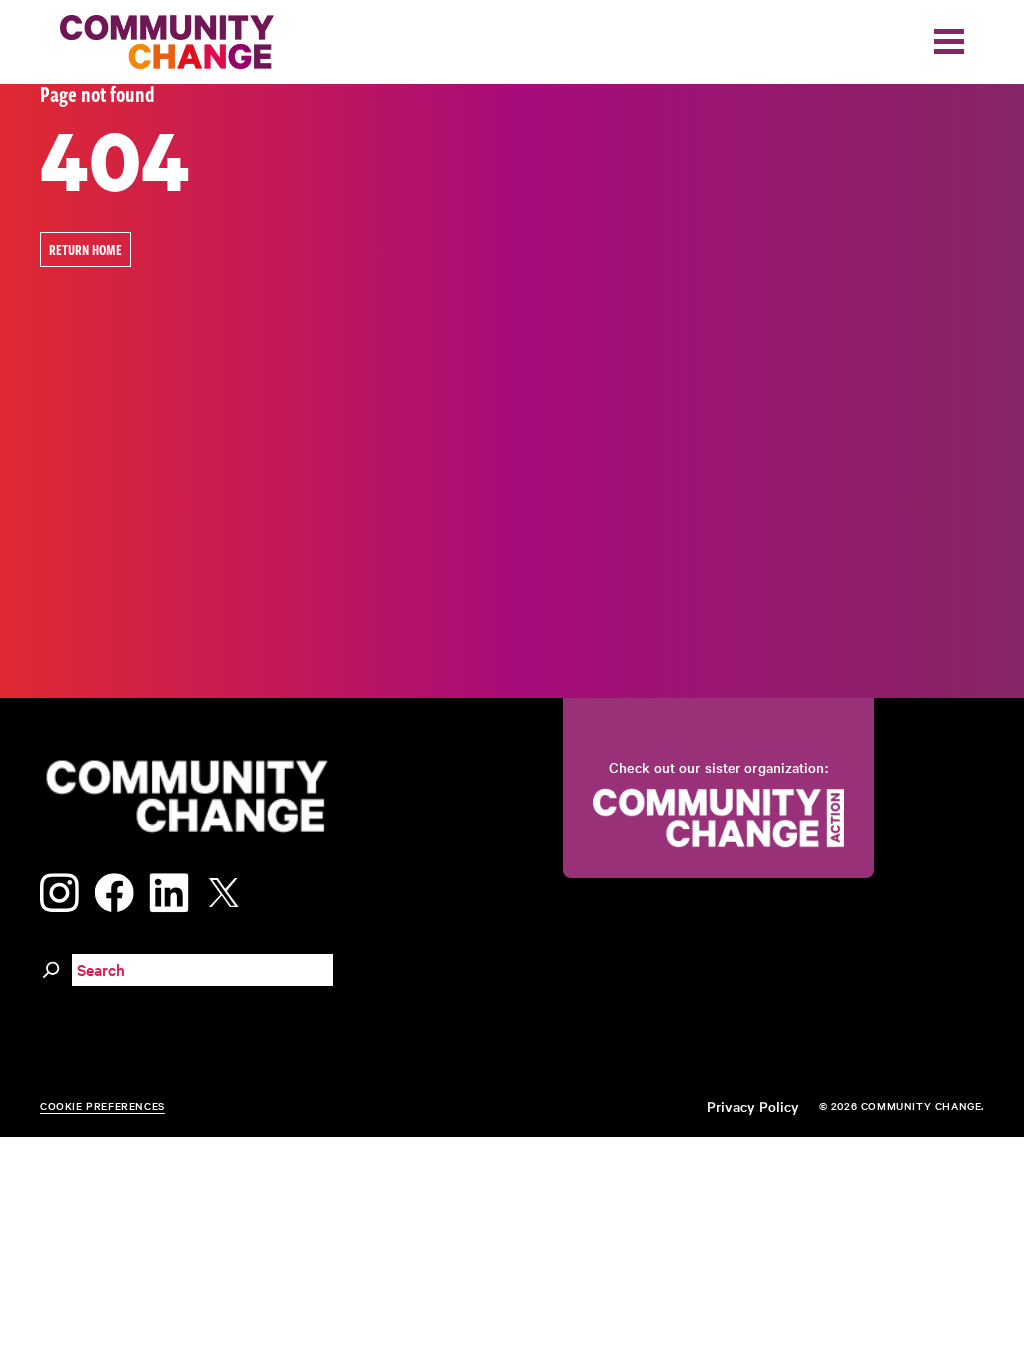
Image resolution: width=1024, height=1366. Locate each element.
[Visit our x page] (229, 889)
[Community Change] (167, 42)
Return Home (85, 249)
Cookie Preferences (102, 1105)
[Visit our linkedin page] (169, 889)
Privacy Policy (753, 1106)
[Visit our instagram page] (59, 889)
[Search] (51, 967)
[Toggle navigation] (949, 41)
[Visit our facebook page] (114, 889)
